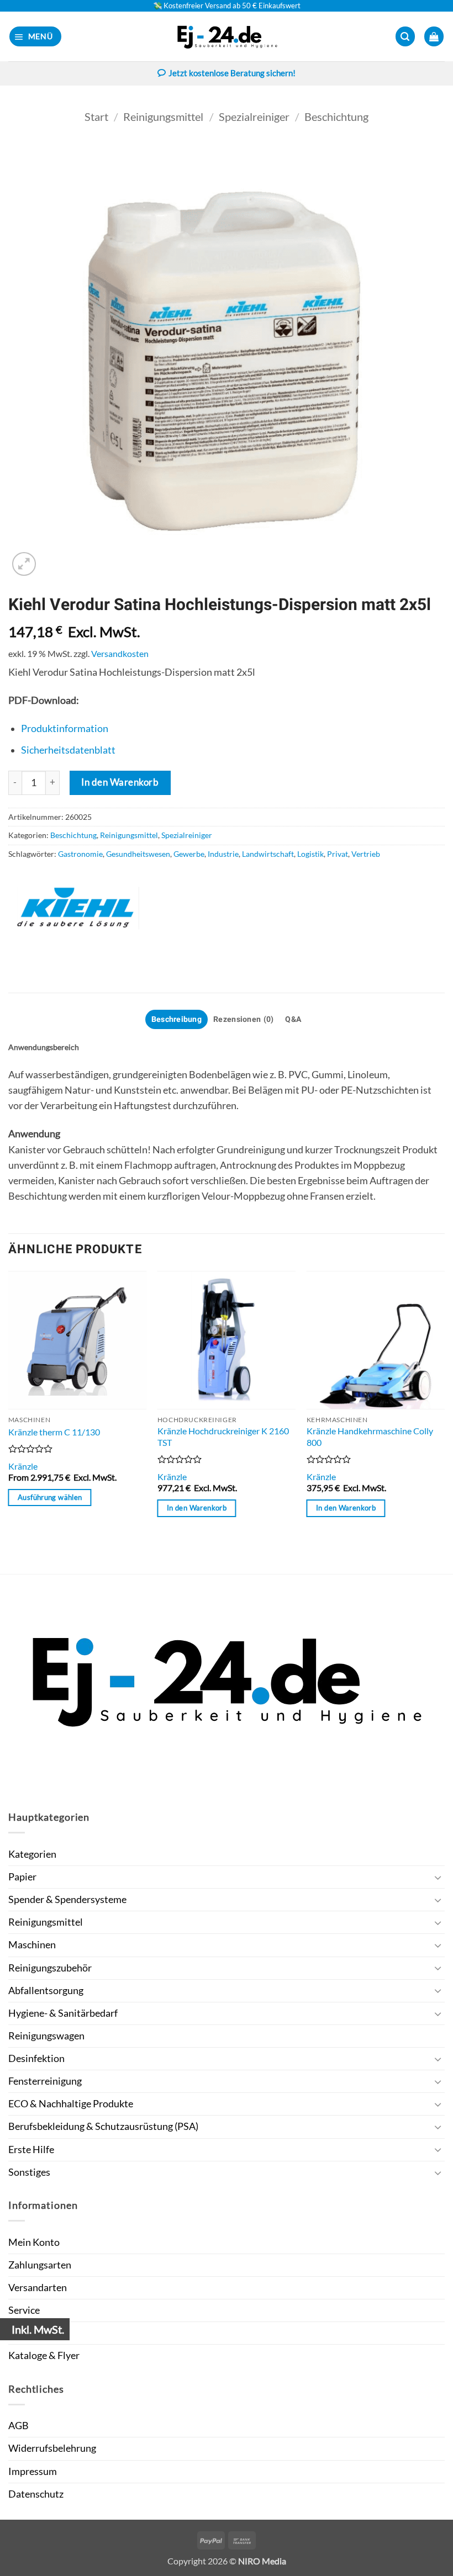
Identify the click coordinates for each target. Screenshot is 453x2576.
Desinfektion (36, 2058)
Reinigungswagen (46, 2036)
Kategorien (32, 1854)
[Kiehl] (77, 908)
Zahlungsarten (40, 2265)
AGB (19, 2426)
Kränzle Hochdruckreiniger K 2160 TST (223, 1437)
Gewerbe (189, 854)
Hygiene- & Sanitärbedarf (63, 2013)
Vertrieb (366, 854)
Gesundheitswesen (138, 854)
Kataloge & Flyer (44, 2355)
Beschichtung (336, 116)
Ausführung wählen (50, 1497)
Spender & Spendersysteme (67, 1899)
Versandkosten (120, 653)
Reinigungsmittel (163, 116)
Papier (22, 1877)
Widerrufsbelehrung (52, 2448)
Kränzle (23, 1466)
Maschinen (32, 1945)
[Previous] (9, 1421)
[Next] (444, 1421)
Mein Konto (34, 2242)
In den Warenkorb (120, 782)
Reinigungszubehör (50, 1968)
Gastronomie (80, 854)
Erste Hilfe (31, 2150)
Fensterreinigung (45, 2081)
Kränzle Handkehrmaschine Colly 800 (370, 1437)
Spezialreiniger (254, 116)
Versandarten (38, 2288)
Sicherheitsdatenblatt (68, 750)
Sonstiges (29, 2172)
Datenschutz (36, 2494)
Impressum (33, 2471)
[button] (36, 36)
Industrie (223, 854)
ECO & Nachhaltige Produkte (71, 2104)
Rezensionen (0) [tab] (243, 1019)
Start (96, 116)
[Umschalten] (438, 1877)
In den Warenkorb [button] (197, 1508)
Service (24, 2310)
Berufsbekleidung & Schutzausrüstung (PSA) (103, 2126)
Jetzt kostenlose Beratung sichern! (232, 73)
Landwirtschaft (268, 854)
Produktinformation (65, 728)
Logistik (310, 854)
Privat (338, 854)
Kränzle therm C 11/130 (54, 1432)
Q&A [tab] (293, 1019)
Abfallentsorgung (46, 1991)
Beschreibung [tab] (177, 1019)
